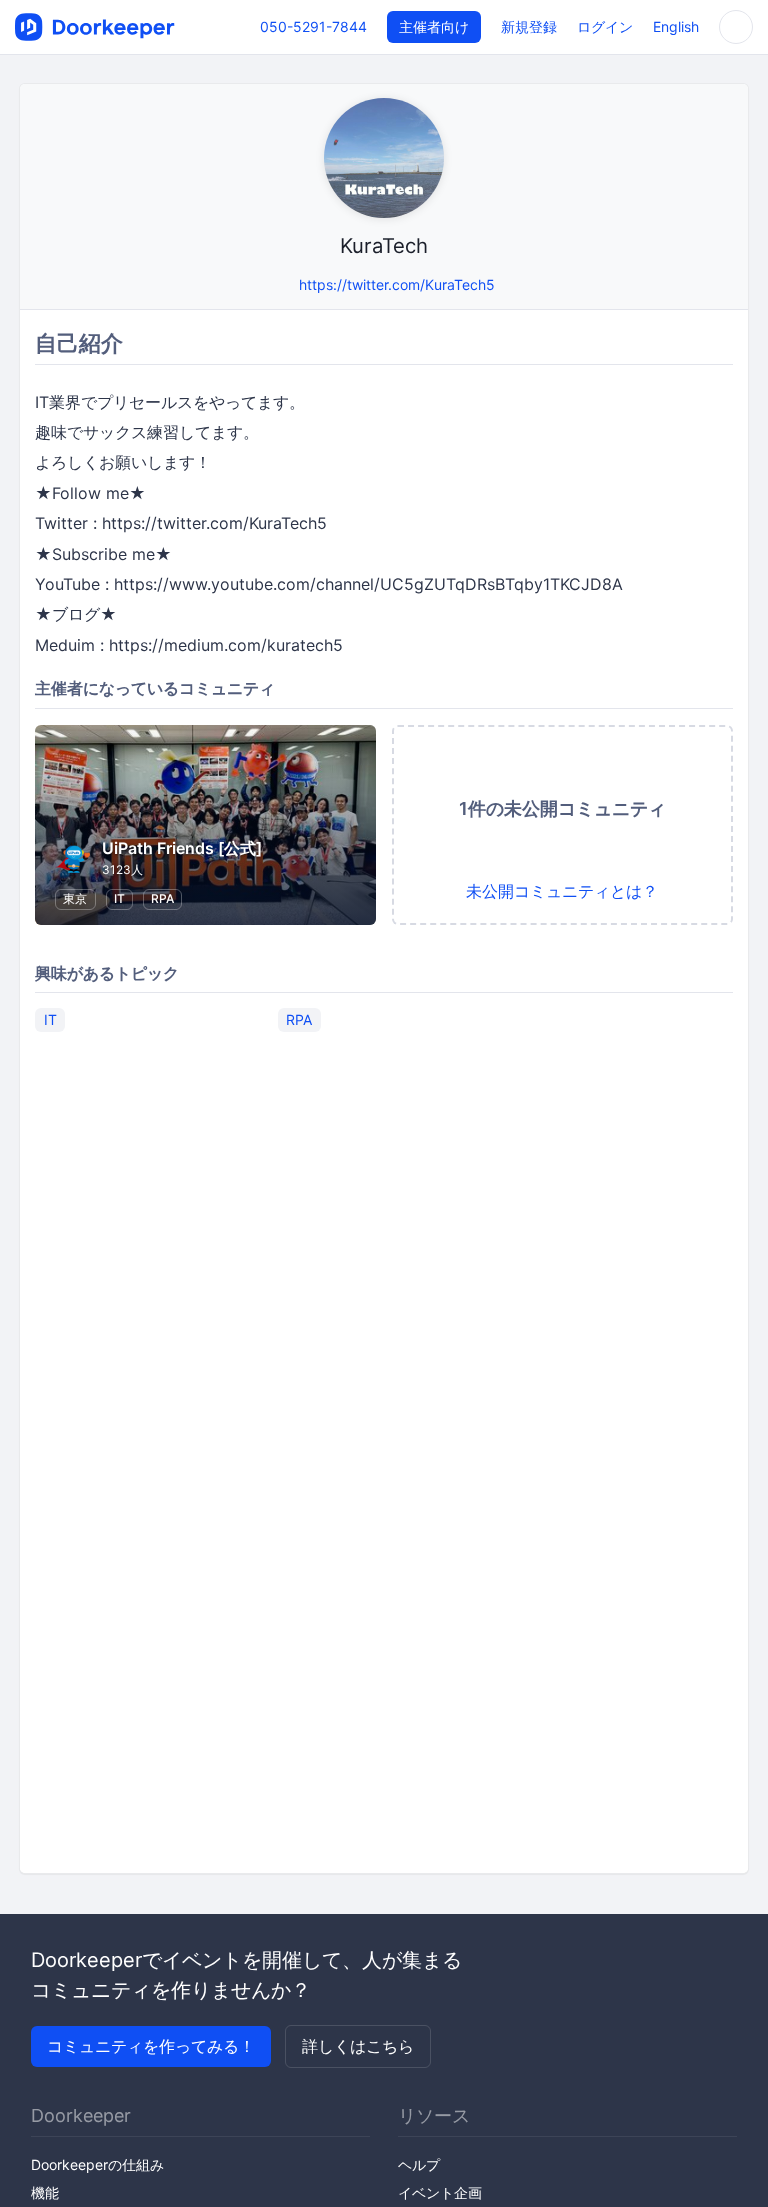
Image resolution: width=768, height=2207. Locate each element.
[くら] (279, 284)
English (676, 26)
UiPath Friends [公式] (182, 848)
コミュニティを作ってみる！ (151, 2046)
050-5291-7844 (313, 26)
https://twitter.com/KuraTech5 (397, 284)
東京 (75, 898)
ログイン (605, 26)
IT (119, 898)
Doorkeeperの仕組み (97, 2164)
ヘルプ (419, 2164)
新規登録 (529, 26)
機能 (45, 2192)
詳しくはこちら (358, 2046)
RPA (162, 898)
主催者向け (434, 26)
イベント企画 (440, 2192)
